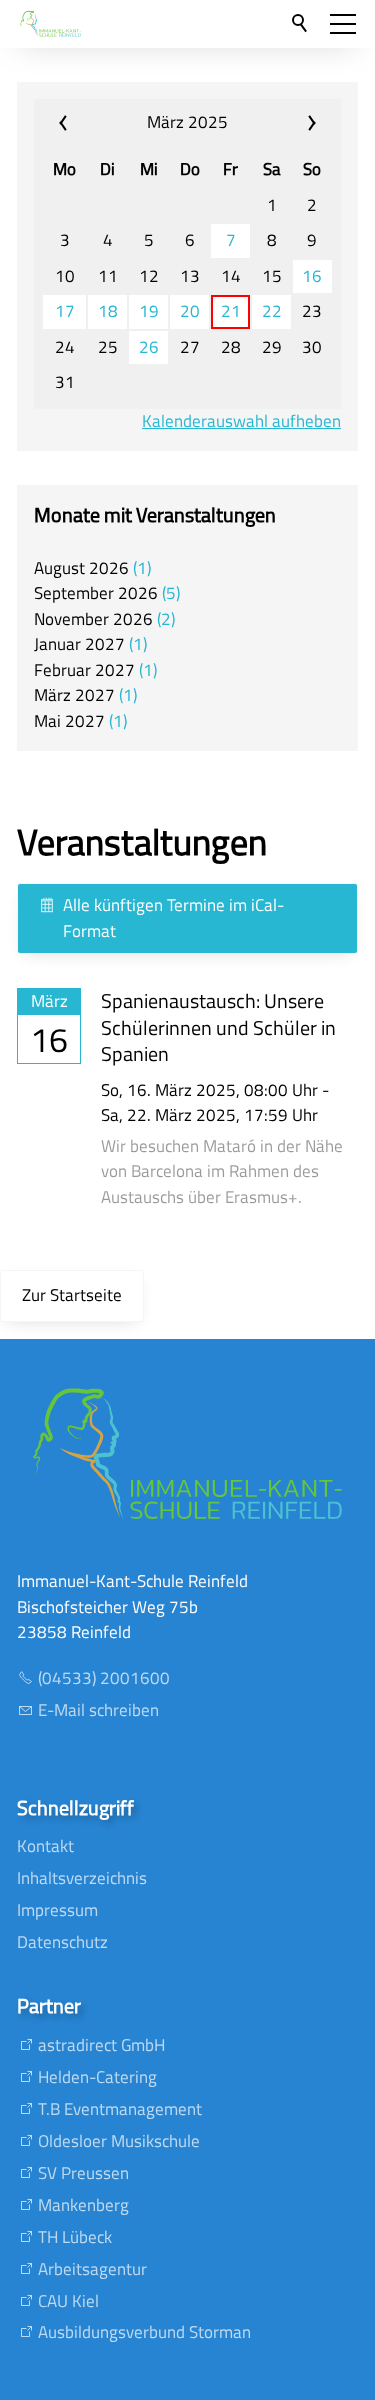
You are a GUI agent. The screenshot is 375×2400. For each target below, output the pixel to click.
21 (231, 311)
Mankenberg (83, 2205)
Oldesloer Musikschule (119, 2141)
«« (87, 123)
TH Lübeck (75, 2237)
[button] (343, 24)
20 (190, 311)
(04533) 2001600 (104, 1678)
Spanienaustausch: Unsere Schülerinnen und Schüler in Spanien (218, 1027)
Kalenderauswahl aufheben (241, 421)
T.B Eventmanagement (120, 2109)
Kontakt (45, 1846)
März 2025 (187, 122)
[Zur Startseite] (50, 24)
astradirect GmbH (101, 2045)
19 (149, 311)
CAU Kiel (68, 2301)
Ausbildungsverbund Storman (144, 2332)
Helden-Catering (97, 2077)
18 (108, 311)
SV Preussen (83, 2173)
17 (65, 311)
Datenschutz (62, 1942)
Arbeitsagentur (92, 2269)
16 (312, 276)
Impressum (57, 1910)
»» (288, 123)
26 (149, 347)
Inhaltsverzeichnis (82, 1878)
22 (272, 311)
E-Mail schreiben (98, 1710)
